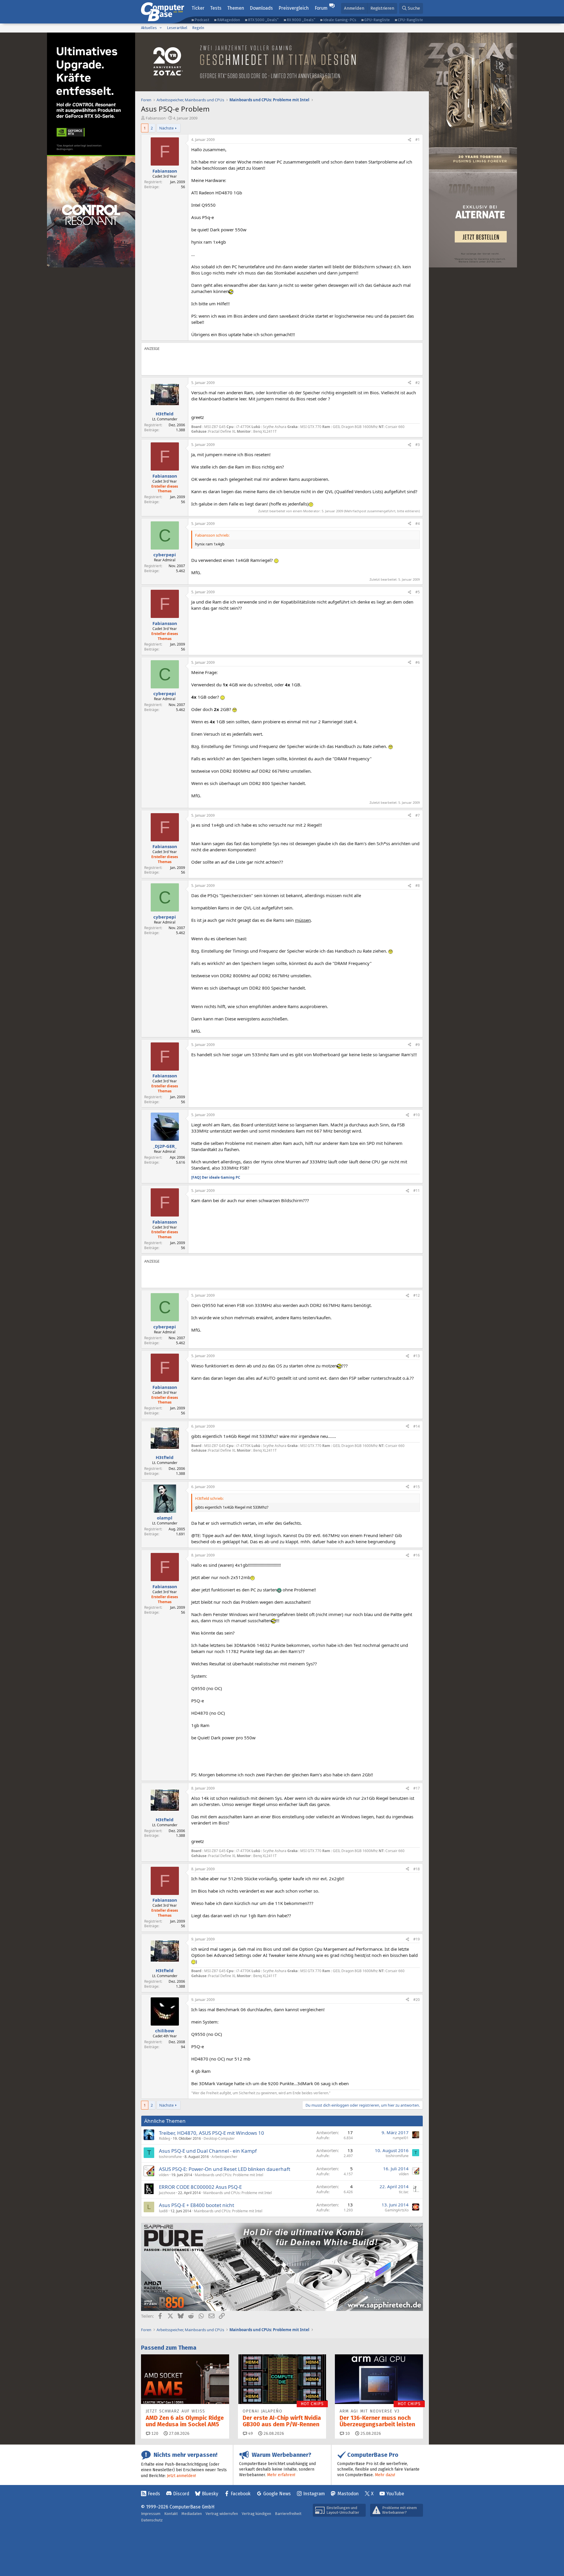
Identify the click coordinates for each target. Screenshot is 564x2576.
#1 (418, 140)
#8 (418, 886)
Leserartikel (177, 28)
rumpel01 (401, 2138)
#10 (417, 1115)
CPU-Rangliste (410, 20)
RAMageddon (229, 20)
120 (154, 2433)
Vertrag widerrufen (222, 2514)
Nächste (166, 128)
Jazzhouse (167, 2193)
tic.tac (404, 2192)
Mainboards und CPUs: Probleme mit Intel (229, 2175)
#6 (418, 662)
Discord (181, 2494)
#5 (418, 592)
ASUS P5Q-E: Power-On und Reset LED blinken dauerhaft (225, 2169)
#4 (418, 524)
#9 (418, 1045)
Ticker (198, 8)
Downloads (261, 8)
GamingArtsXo (397, 2210)
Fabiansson (156, 118)
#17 (417, 1788)
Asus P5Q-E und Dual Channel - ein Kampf (208, 2151)
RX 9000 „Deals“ (301, 20)
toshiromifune (170, 2157)
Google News (277, 2494)
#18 (417, 1869)
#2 (418, 383)
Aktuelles (149, 28)
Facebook (241, 2494)
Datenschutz (152, 2520)
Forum (321, 8)
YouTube (395, 2494)
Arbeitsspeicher (224, 2157)
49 (250, 2433)
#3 (418, 445)
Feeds (154, 2494)
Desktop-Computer (219, 2138)
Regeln (198, 28)
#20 (417, 2000)
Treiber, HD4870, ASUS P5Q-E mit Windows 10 (211, 2133)
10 (347, 2433)
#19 (417, 1939)
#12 (417, 1295)
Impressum (151, 2514)
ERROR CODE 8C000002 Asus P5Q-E (200, 2187)
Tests (216, 8)
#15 (417, 1487)
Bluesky (210, 2494)
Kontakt (171, 2514)
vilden (164, 2175)
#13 (417, 1356)
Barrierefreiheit (288, 2514)
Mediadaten (192, 2514)
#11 (417, 1191)
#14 (417, 1426)
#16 (417, 1555)
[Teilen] (409, 140)
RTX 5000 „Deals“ (263, 20)
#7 (418, 815)
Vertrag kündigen (256, 2514)
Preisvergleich (294, 8)
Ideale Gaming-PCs (340, 20)
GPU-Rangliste (377, 20)
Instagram (314, 2494)
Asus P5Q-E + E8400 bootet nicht (197, 2205)
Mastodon (348, 2494)
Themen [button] (236, 8)
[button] (161, 28)
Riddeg (164, 2138)
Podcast (202, 20)
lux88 (163, 2211)
